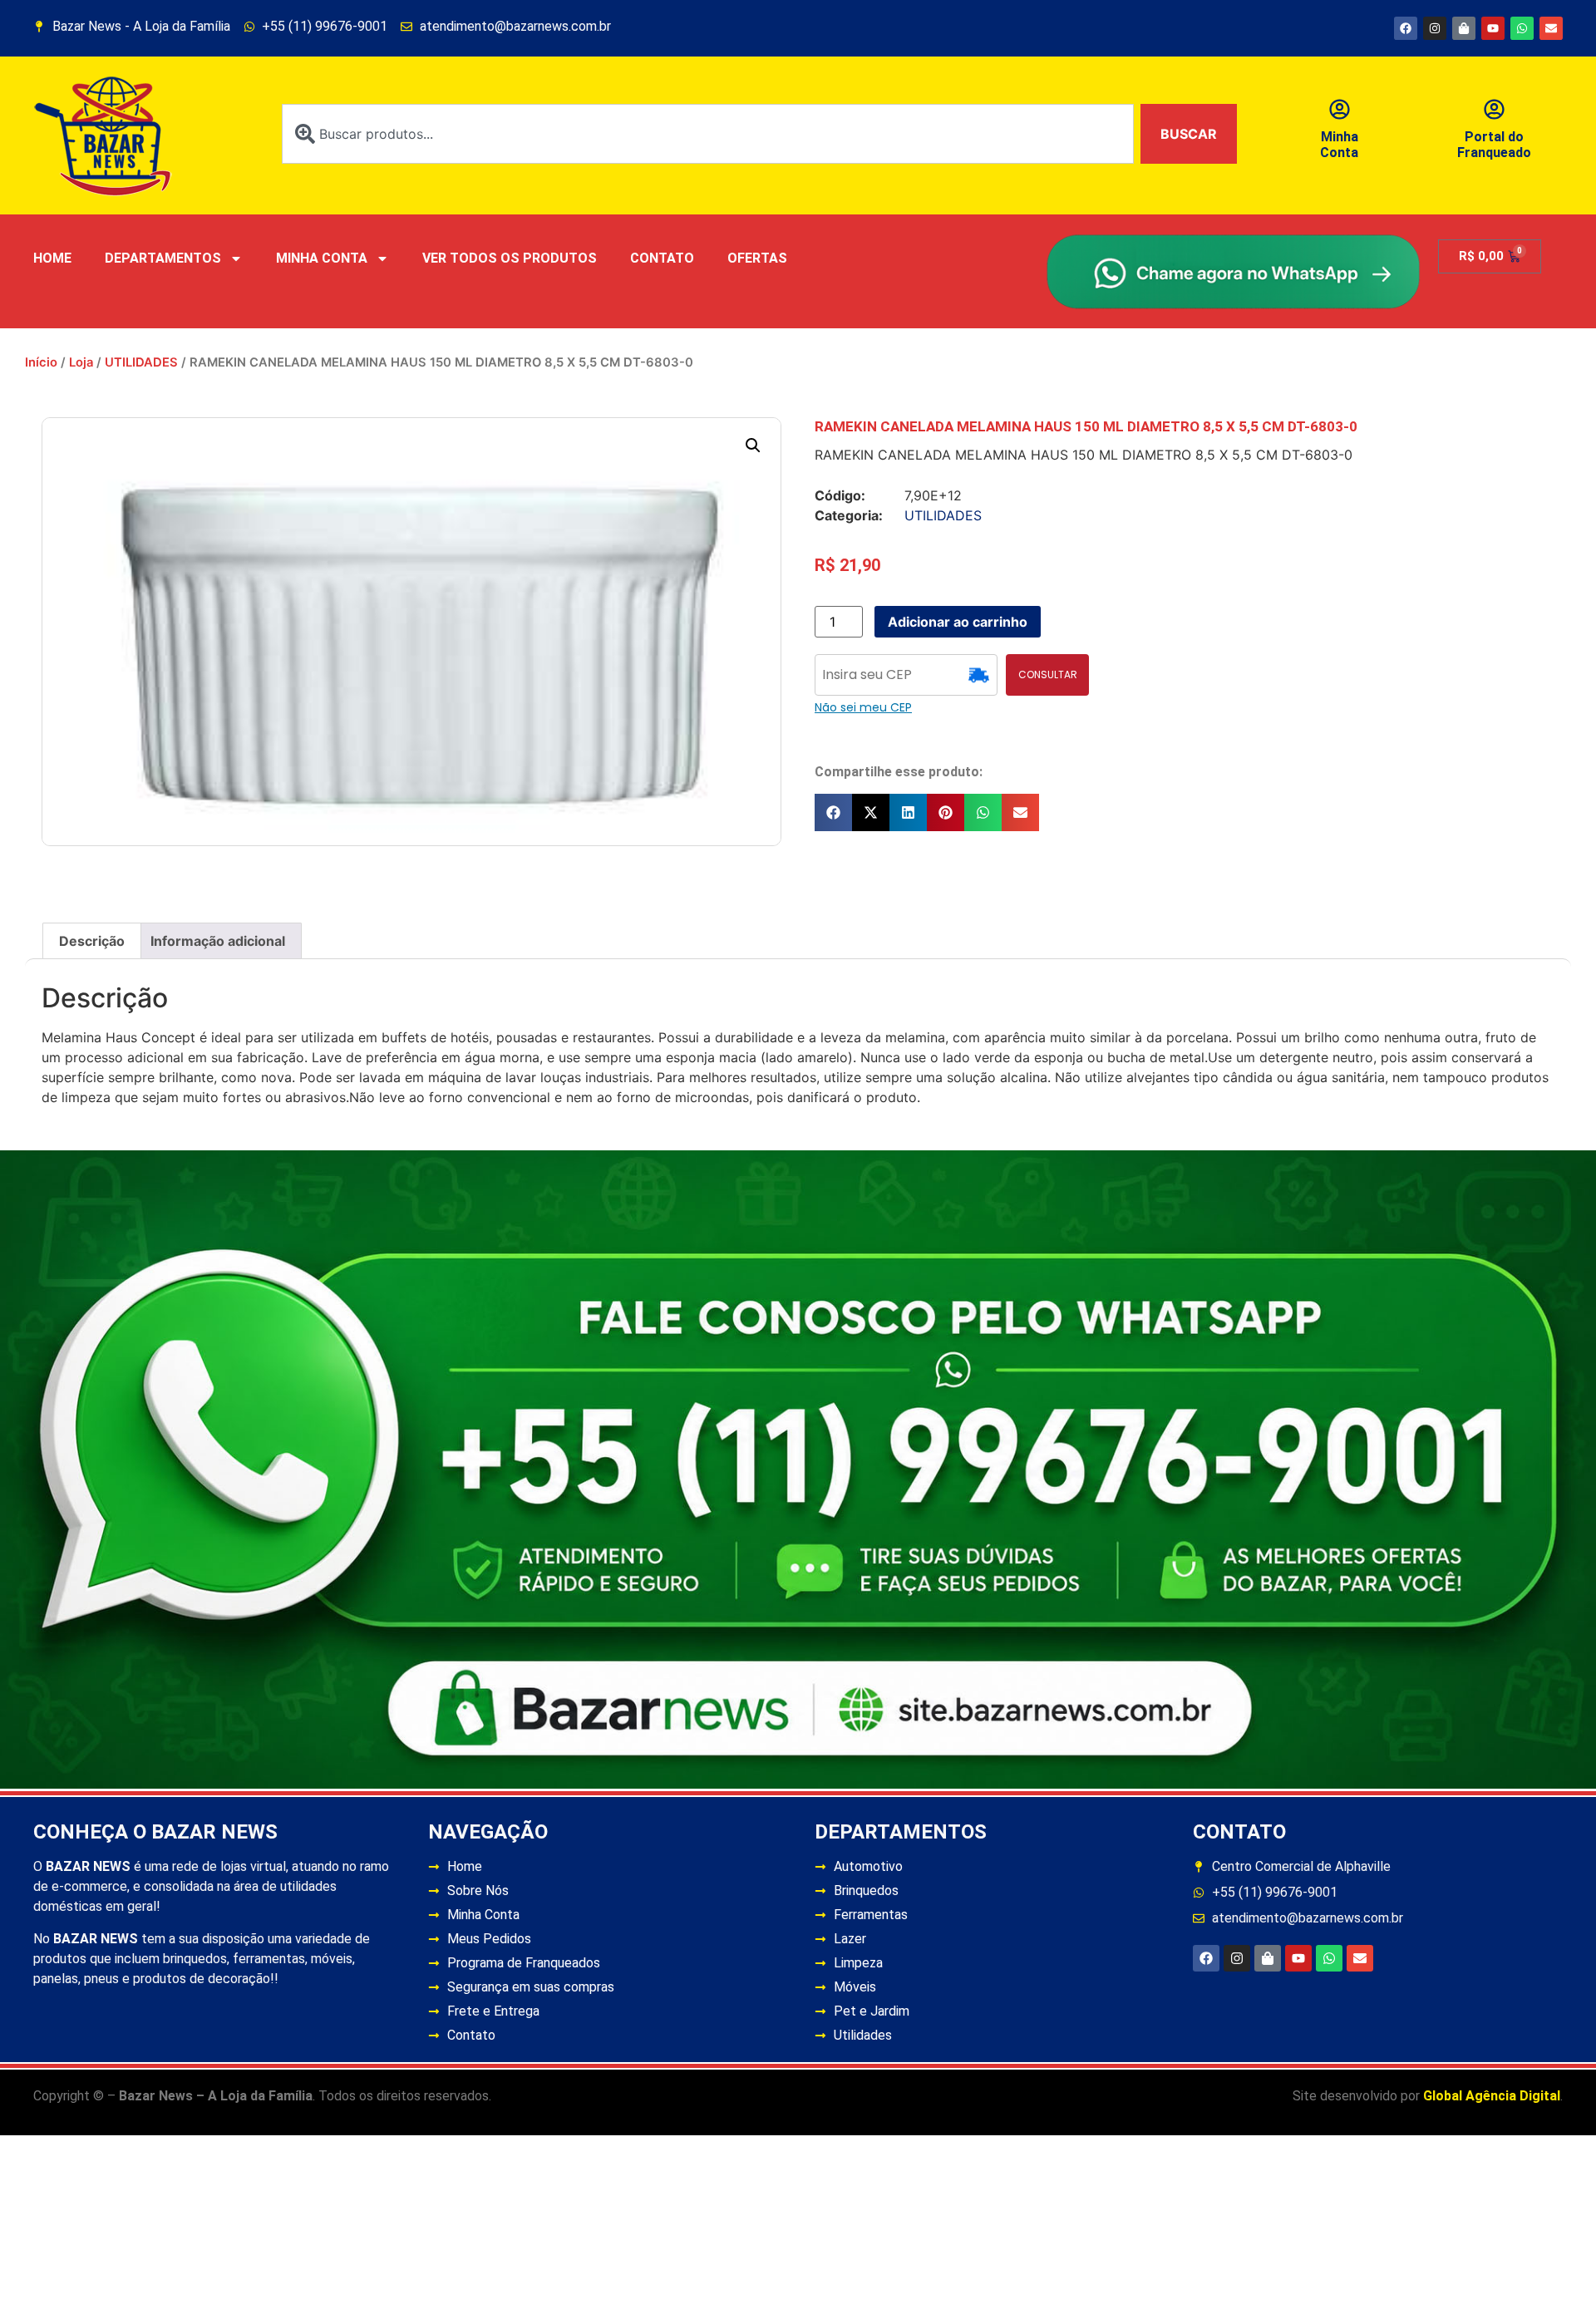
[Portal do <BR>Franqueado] (1494, 109)
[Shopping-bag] (1464, 28)
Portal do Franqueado (1494, 145)
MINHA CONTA (322, 258)
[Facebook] (1406, 28)
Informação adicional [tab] (218, 941)
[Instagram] (1435, 28)
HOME (52, 258)
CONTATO (662, 258)
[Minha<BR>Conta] (1340, 109)
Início (41, 362)
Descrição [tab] (92, 941)
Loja (81, 362)
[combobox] (708, 134)
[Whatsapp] (1522, 28)
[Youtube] (1493, 28)
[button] (753, 446)
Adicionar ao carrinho (958, 622)
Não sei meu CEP (863, 707)
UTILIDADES (141, 362)
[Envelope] (1551, 28)
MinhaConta (1339, 145)
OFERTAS (757, 258)
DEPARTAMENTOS (163, 258)
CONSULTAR (1048, 674)
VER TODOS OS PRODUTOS (510, 258)
